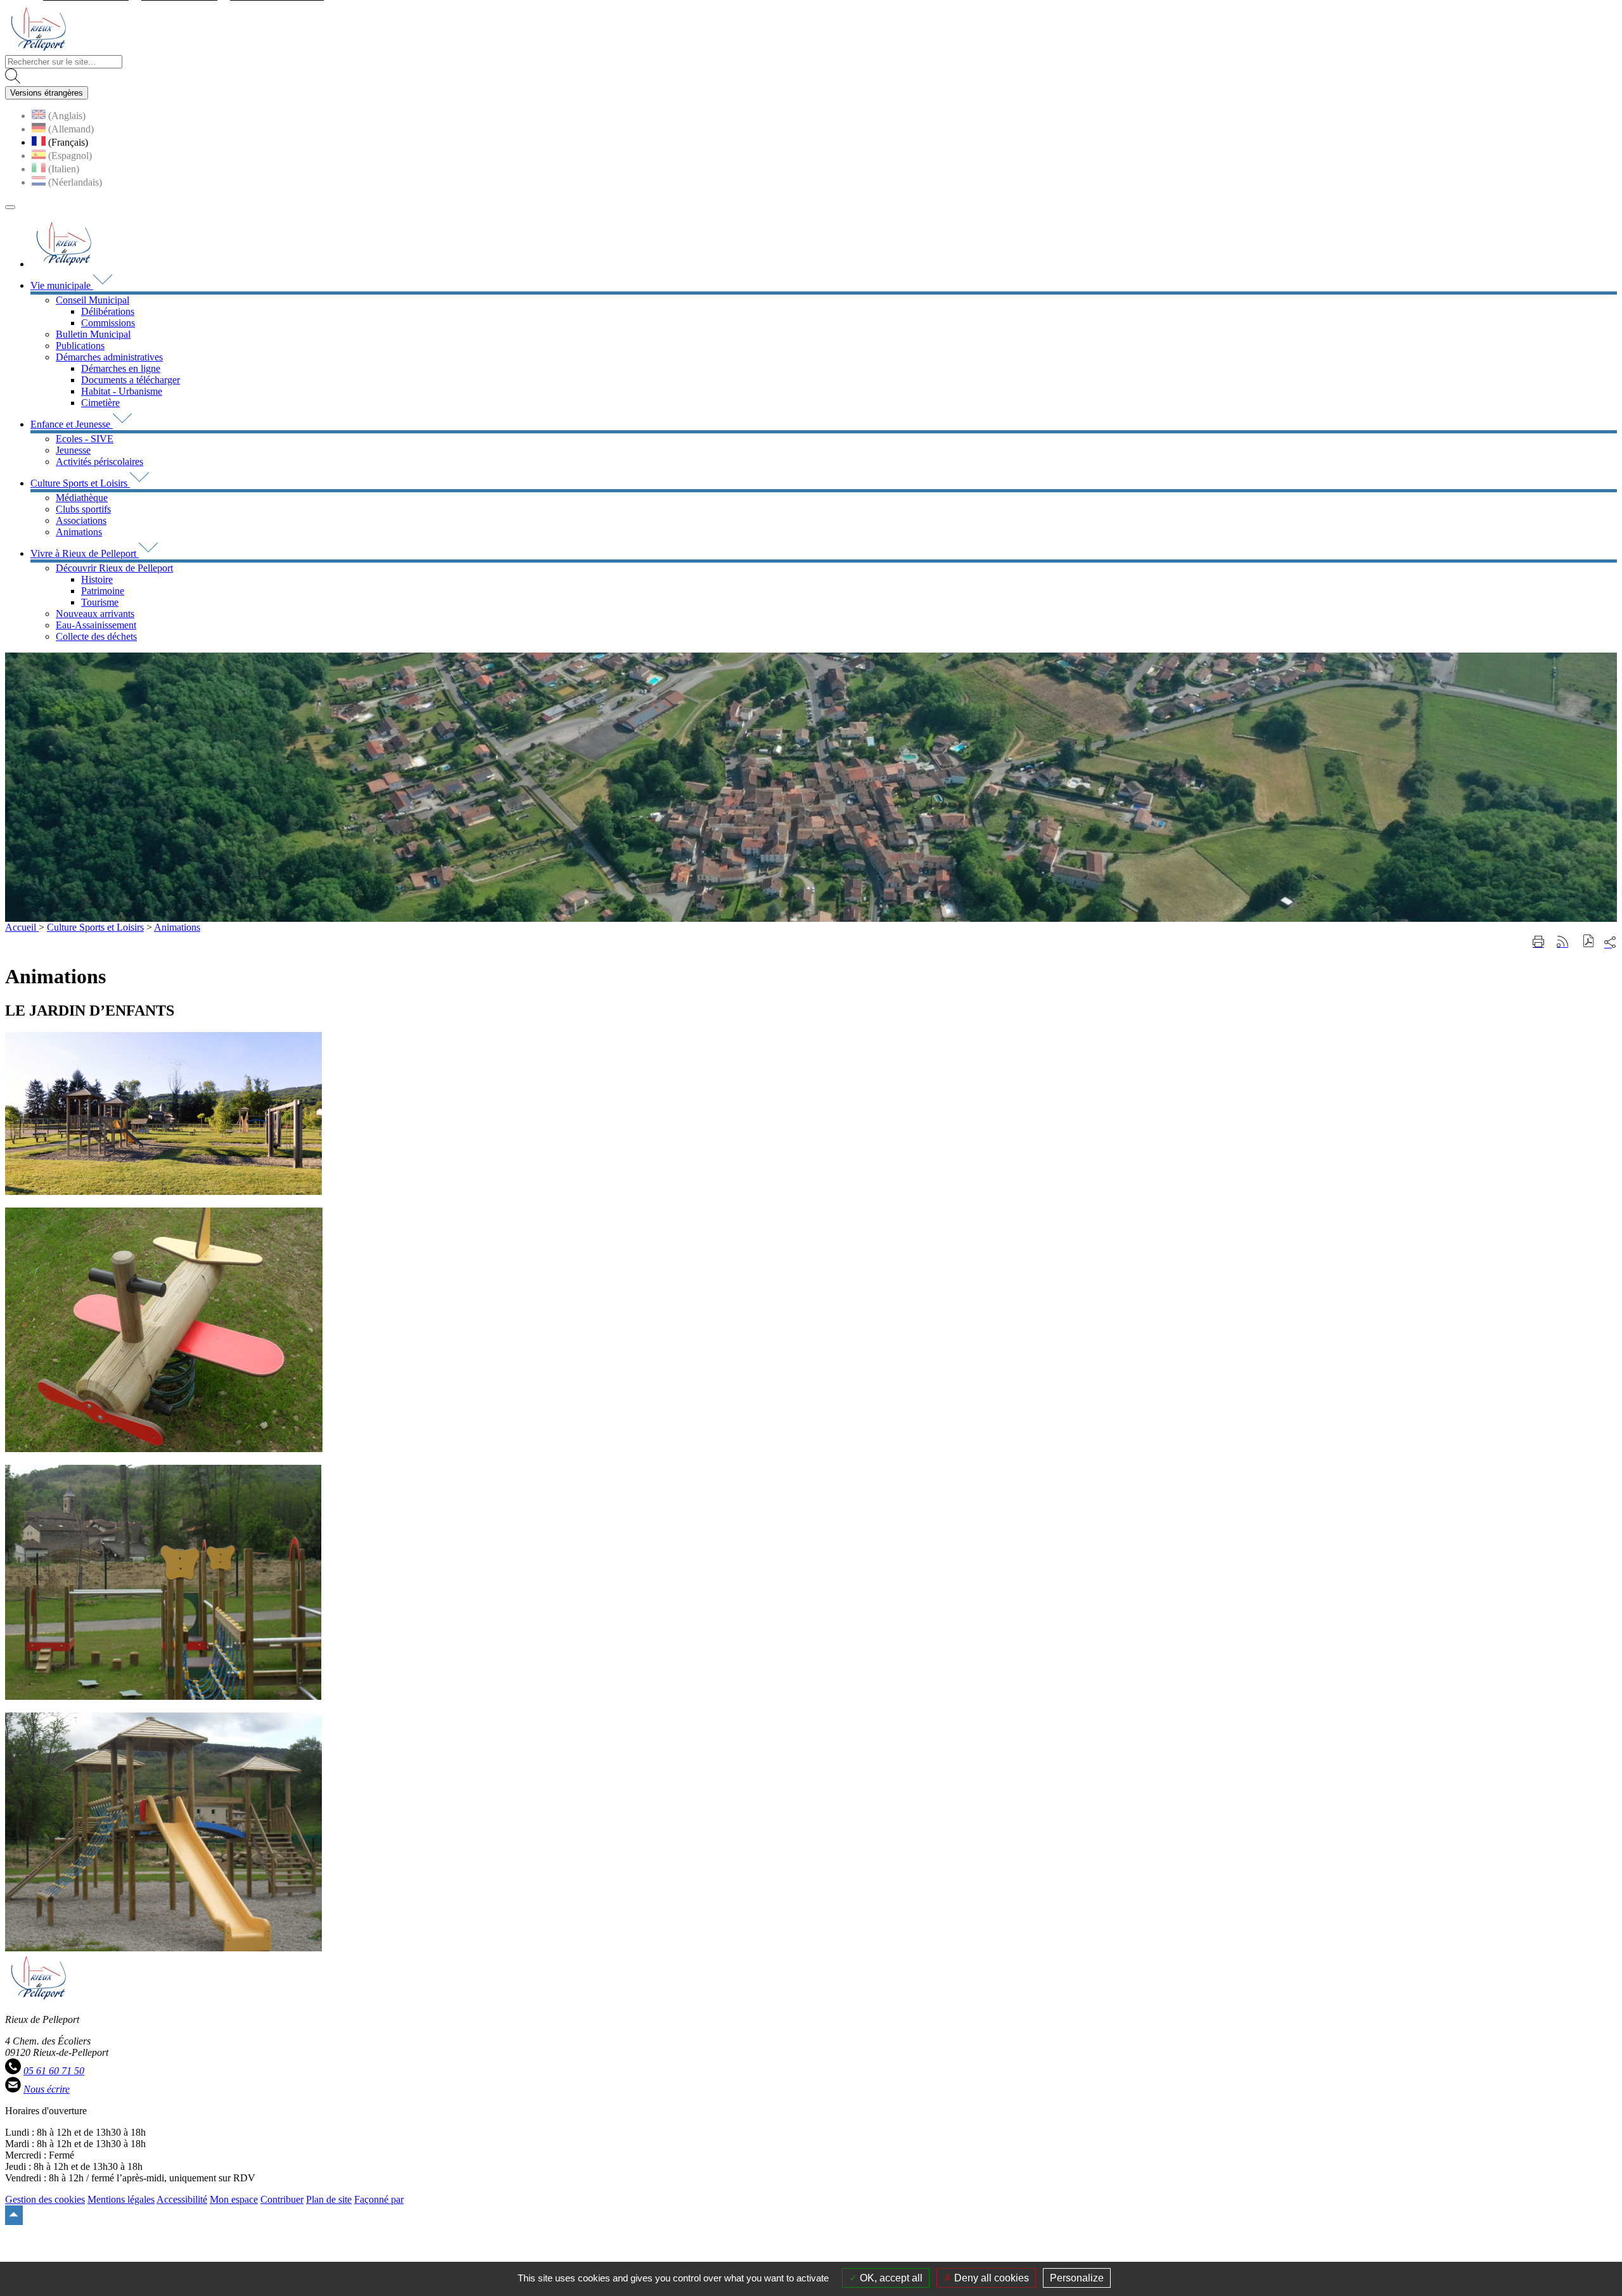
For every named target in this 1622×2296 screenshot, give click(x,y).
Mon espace (234, 2199)
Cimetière (100, 403)
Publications (80, 346)
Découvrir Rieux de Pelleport (114, 568)
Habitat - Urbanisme (122, 391)
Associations (81, 520)
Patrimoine (103, 591)
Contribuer (282, 2199)
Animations (79, 532)
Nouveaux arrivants (95, 614)
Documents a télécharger (131, 380)
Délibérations (108, 311)
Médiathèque (82, 498)
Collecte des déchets (96, 636)
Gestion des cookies (45, 2199)
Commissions (108, 323)
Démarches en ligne (121, 368)
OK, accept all (890, 2278)
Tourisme (100, 602)
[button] (1589, 942)
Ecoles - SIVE (85, 439)
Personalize (1077, 2278)
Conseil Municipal (93, 300)
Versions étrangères (47, 93)
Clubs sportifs (83, 509)
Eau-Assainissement (96, 625)
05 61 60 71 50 (54, 2071)
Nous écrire (47, 2089)
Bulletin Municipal (93, 334)
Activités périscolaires (99, 462)
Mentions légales (121, 2199)
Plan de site (329, 2199)
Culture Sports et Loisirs (95, 927)
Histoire (97, 579)
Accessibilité (182, 2199)
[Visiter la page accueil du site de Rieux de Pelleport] (38, 49)
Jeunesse (73, 450)
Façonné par (379, 2199)
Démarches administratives (109, 357)
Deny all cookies (990, 2278)
